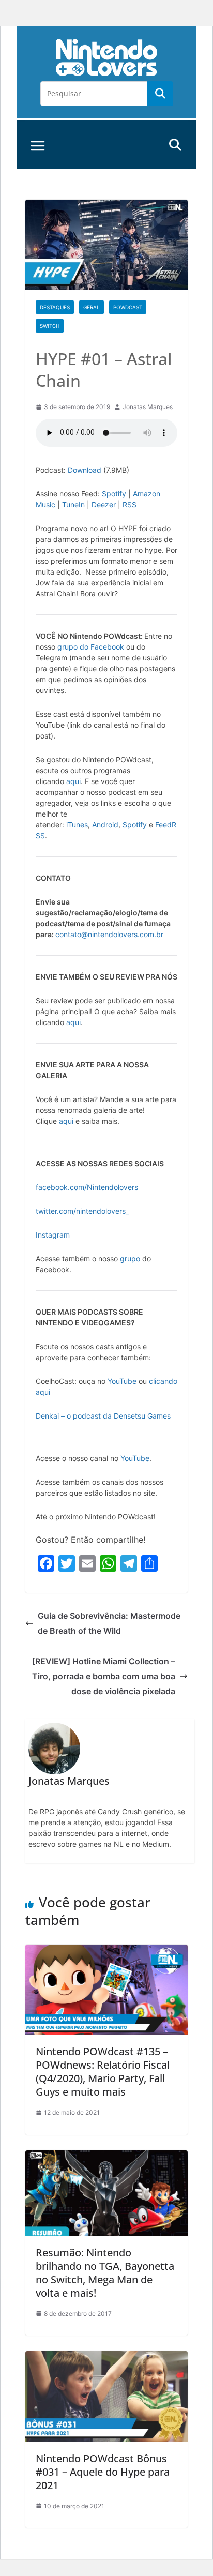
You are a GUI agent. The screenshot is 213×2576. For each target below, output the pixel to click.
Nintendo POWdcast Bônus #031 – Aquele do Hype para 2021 (103, 2472)
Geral (92, 307)
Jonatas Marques (148, 407)
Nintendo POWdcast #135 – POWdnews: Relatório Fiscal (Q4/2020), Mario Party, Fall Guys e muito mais (103, 2072)
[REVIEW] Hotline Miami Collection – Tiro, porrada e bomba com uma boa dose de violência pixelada (104, 1676)
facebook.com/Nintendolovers (87, 1187)
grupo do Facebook (91, 647)
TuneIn (73, 504)
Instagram (53, 1235)
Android (105, 825)
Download (85, 470)
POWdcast (128, 307)
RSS (130, 504)
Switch (50, 326)
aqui (73, 781)
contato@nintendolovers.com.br (109, 934)
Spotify (114, 494)
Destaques (55, 307)
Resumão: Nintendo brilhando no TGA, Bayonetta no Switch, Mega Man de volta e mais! (105, 2273)
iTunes (77, 825)
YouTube (122, 1381)
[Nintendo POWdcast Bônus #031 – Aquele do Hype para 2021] (106, 2358)
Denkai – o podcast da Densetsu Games (103, 1416)
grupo (130, 1259)
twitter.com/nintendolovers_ (82, 1211)
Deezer (104, 504)
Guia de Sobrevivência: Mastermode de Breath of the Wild (109, 1623)
